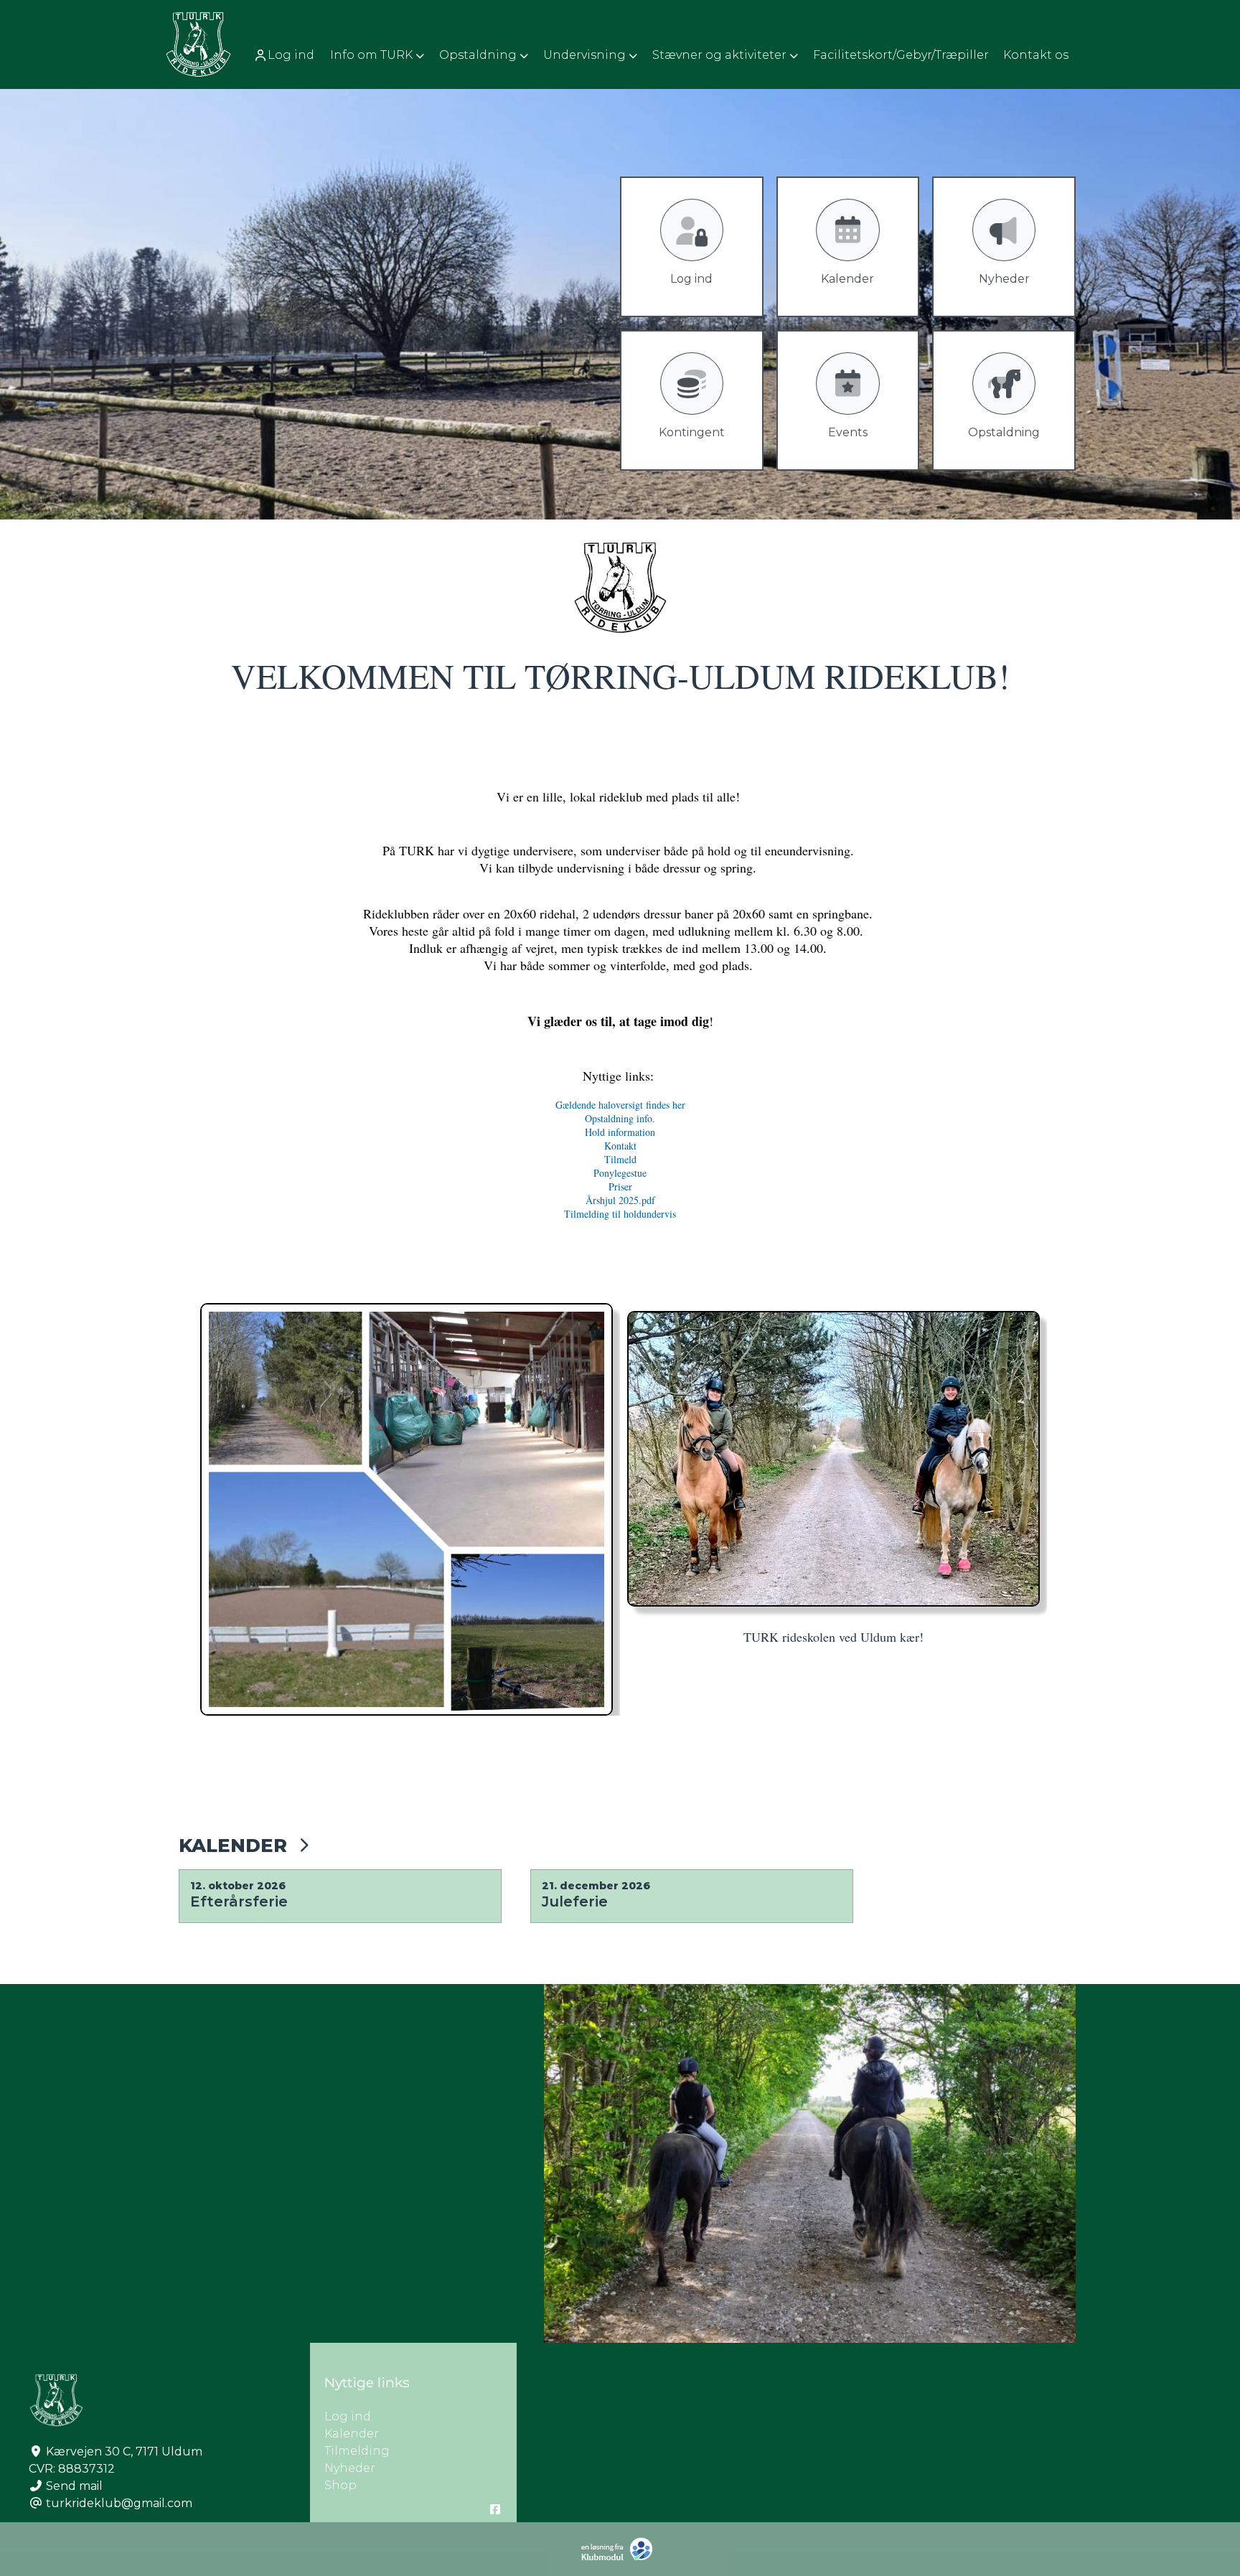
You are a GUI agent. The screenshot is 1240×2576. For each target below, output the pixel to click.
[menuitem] (285, 55)
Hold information (620, 1132)
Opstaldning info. (620, 1118)
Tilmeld (620, 1159)
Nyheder (350, 2468)
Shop (340, 2485)
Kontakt (620, 1146)
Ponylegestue (620, 1173)
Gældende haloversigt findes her (620, 1105)
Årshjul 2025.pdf (620, 1200)
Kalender (233, 1845)
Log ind (291, 55)
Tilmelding (357, 2451)
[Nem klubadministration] (620, 2558)
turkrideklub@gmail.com (119, 2503)
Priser (620, 1186)
